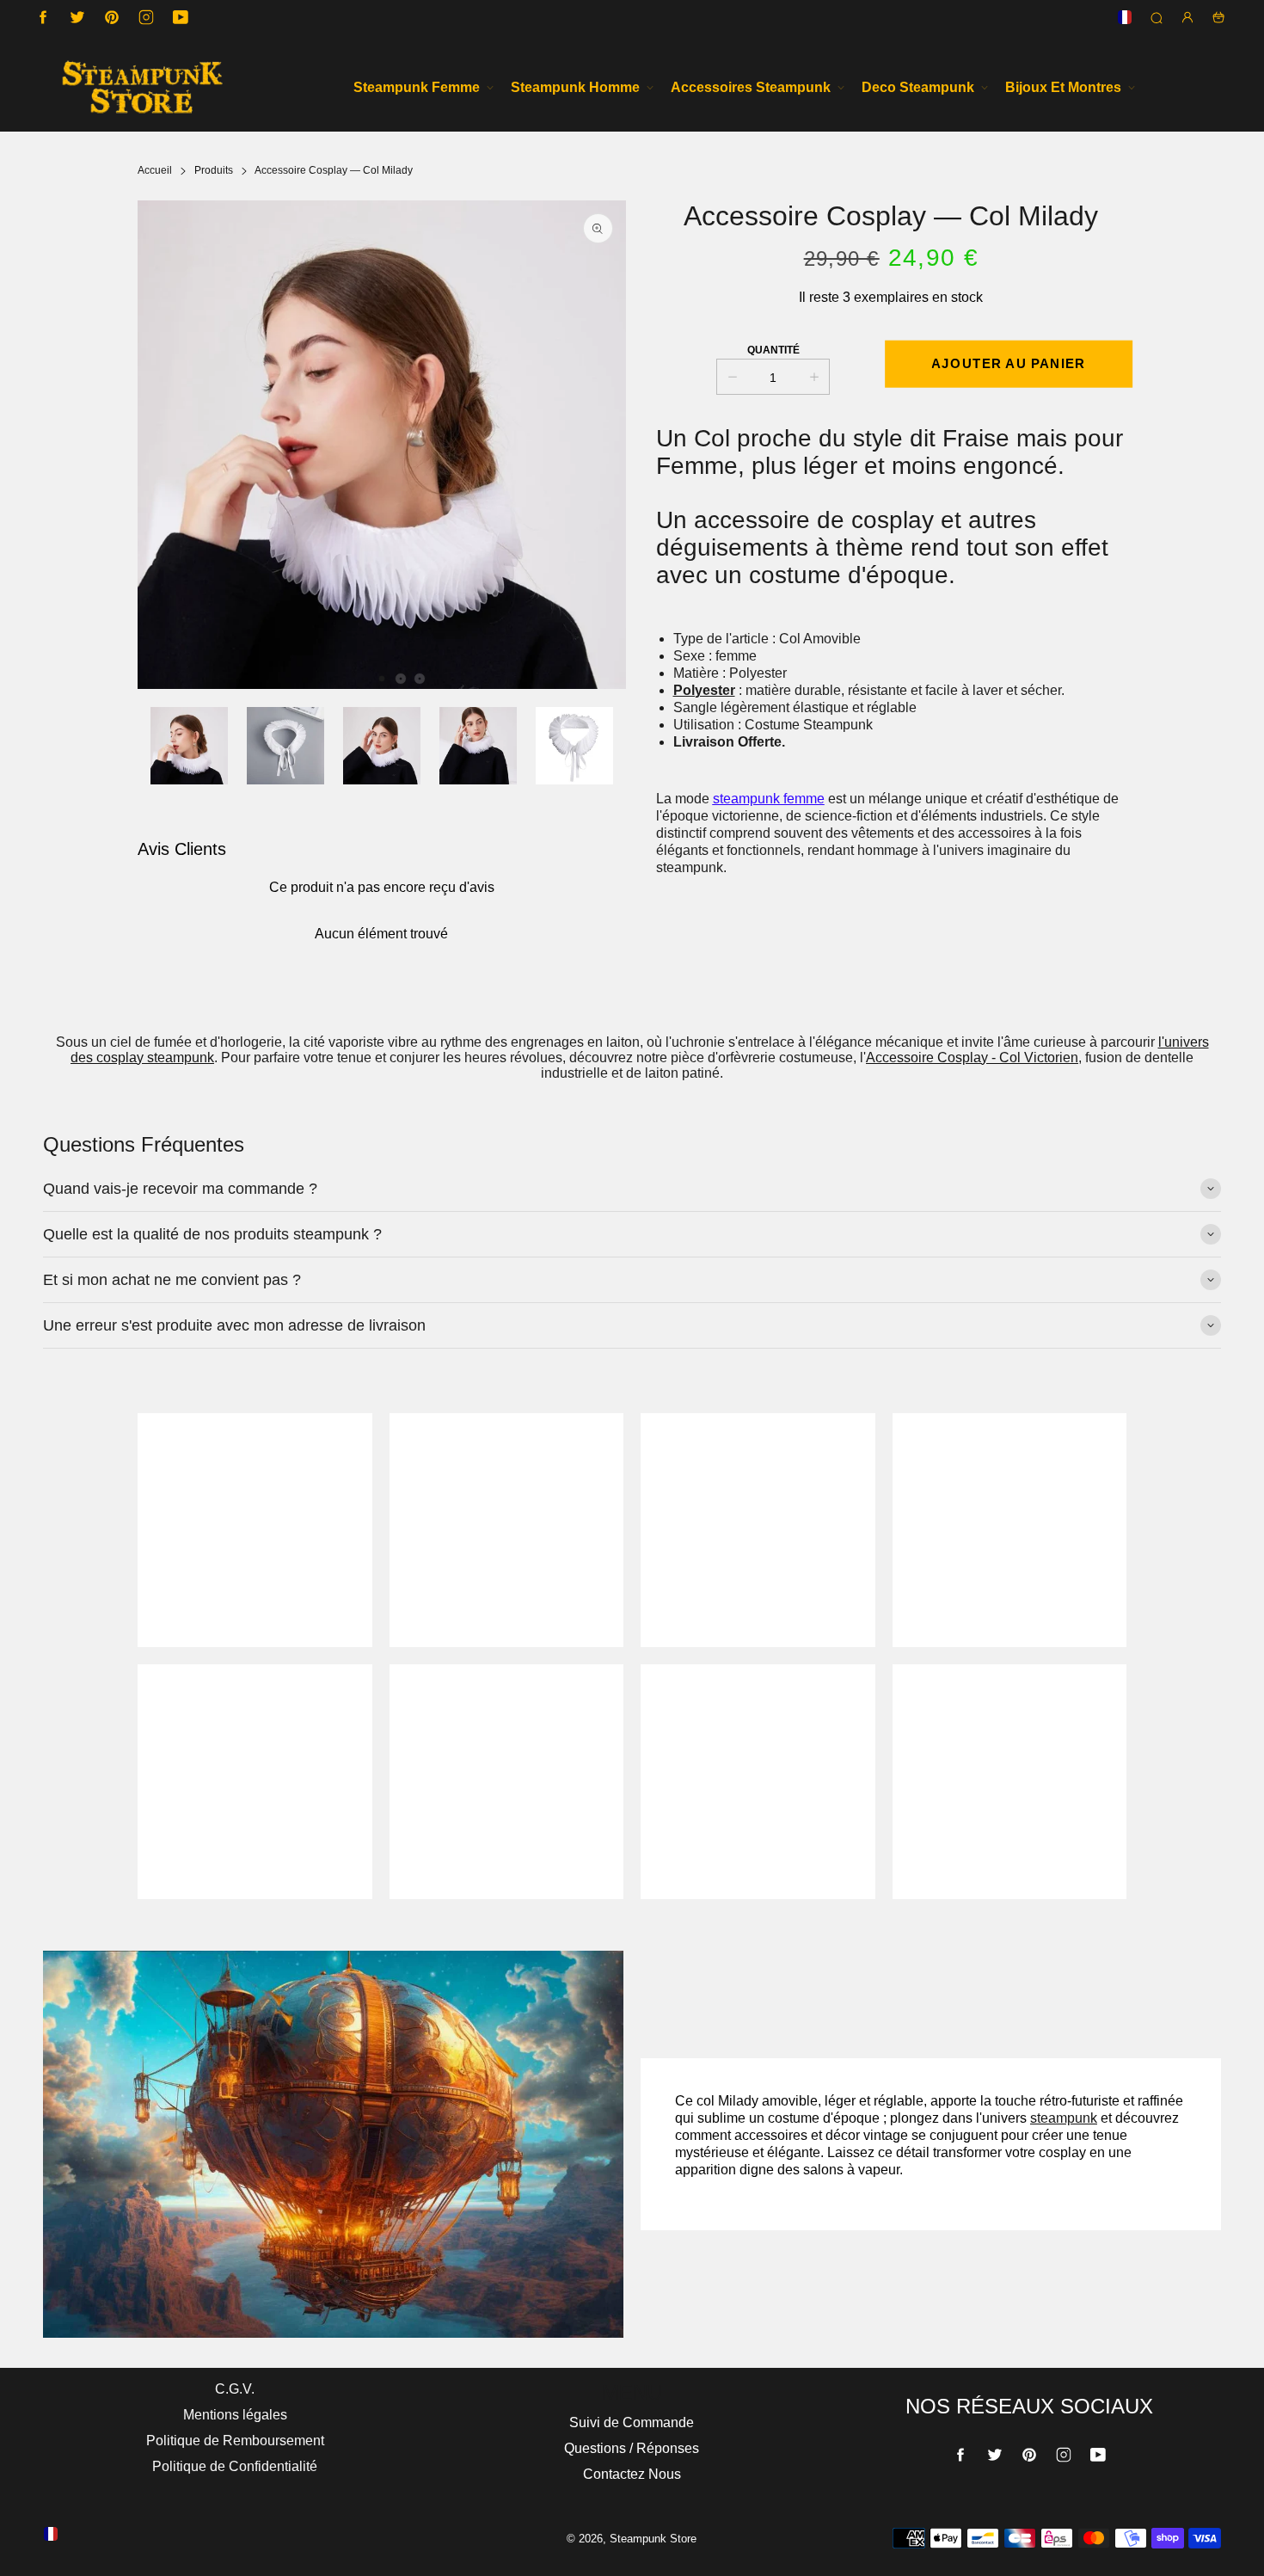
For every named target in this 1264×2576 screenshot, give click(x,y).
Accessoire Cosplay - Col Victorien (972, 1057)
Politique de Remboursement (235, 2441)
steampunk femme (769, 799)
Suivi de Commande (632, 2422)
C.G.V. (235, 2389)
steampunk (1064, 2118)
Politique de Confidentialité (235, 2466)
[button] (382, 679)
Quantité (773, 350)
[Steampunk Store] (142, 87)
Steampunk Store (653, 2539)
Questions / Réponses (632, 2448)
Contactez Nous (632, 2474)
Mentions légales (235, 2415)
